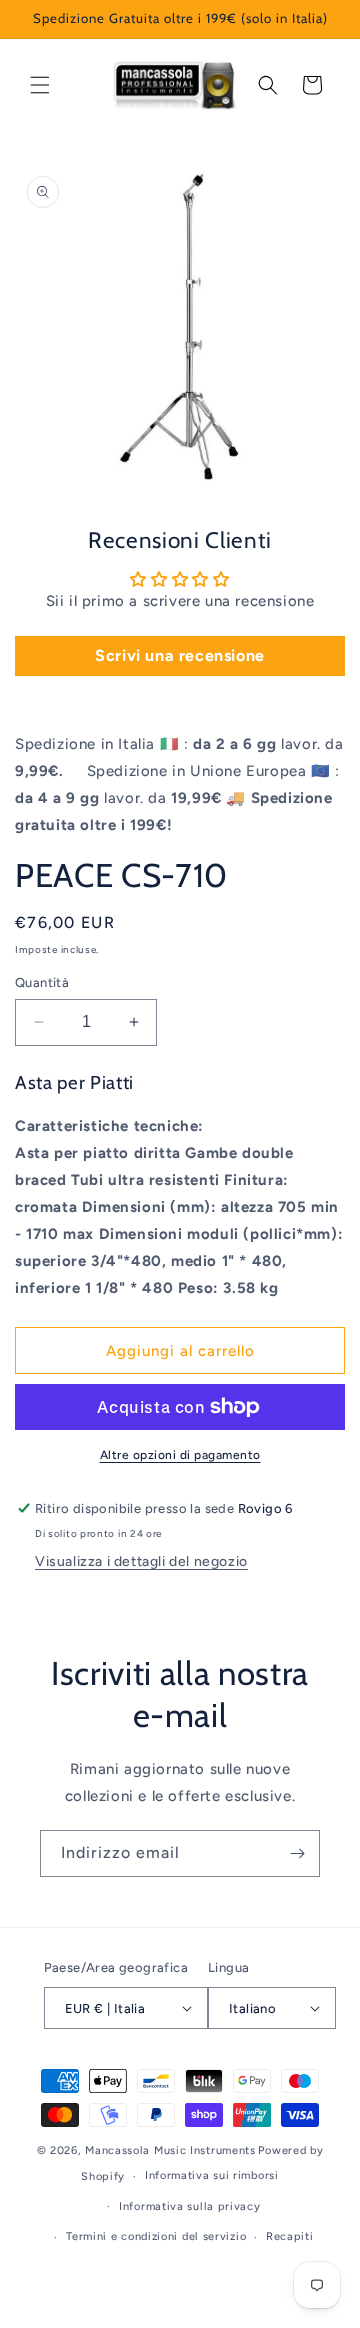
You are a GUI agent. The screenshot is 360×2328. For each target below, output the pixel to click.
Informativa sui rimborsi (212, 2175)
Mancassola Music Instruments (170, 2150)
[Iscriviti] (297, 1853)
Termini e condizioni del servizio (156, 2236)
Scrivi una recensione (180, 655)
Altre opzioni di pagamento (180, 1455)
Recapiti (290, 2236)
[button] (40, 85)
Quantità (42, 982)
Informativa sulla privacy (190, 2206)
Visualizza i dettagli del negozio (141, 1561)
